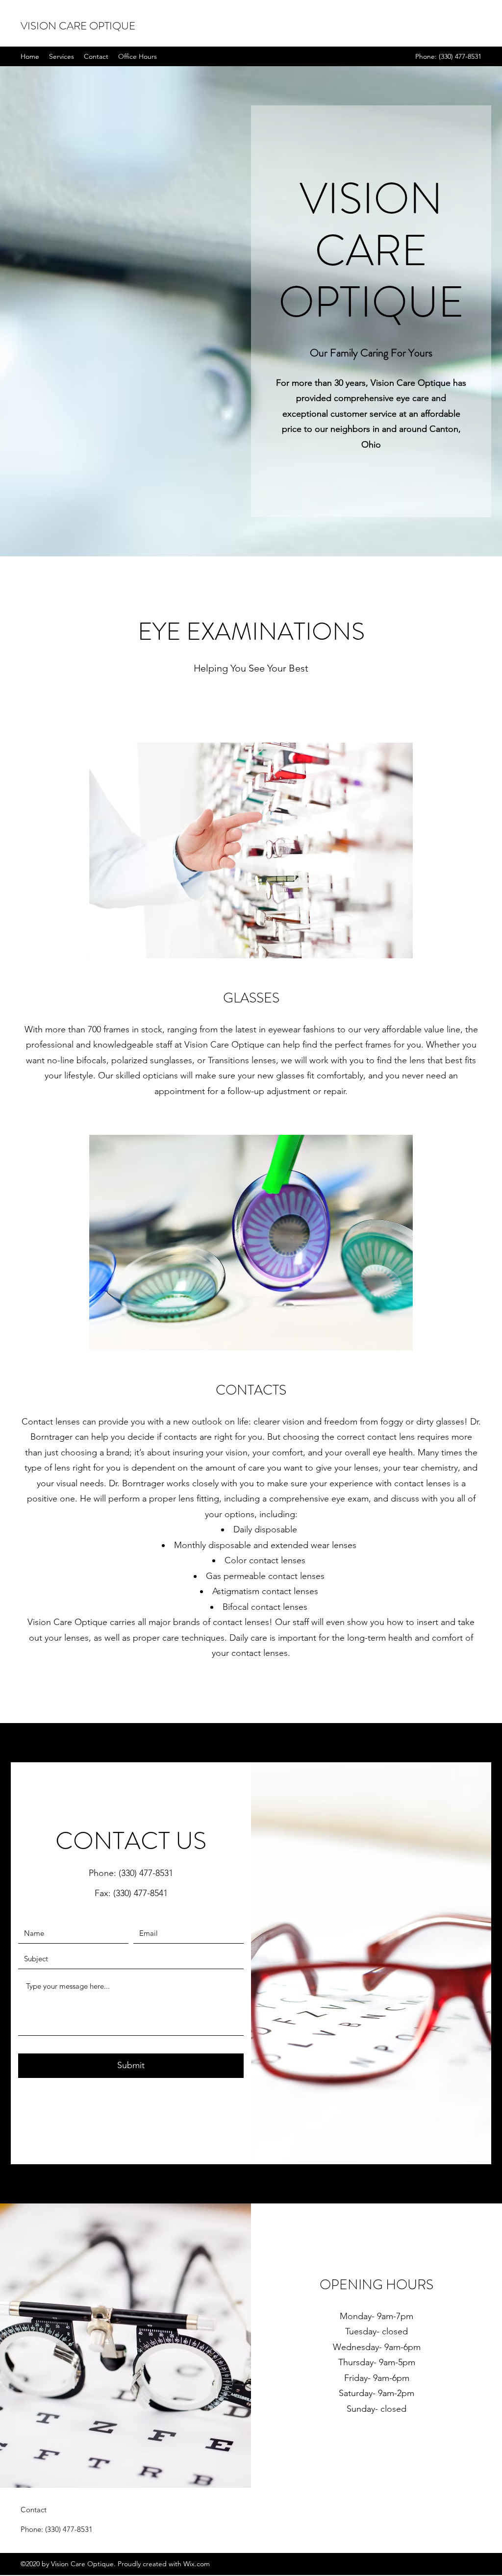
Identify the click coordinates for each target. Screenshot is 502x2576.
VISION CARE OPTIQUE (78, 26)
